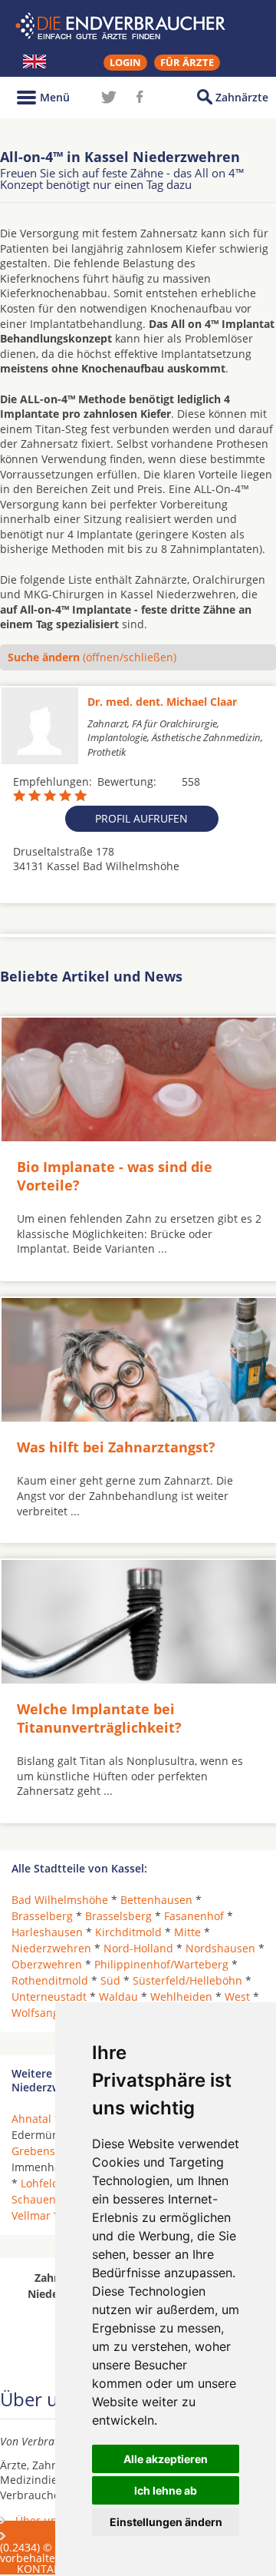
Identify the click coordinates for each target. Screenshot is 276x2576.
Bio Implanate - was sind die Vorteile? (115, 1175)
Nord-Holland (138, 1948)
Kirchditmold (128, 1932)
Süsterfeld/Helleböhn (187, 1980)
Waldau (118, 1997)
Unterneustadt (49, 1997)
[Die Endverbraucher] (138, 26)
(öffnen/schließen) (92, 657)
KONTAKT (42, 2569)
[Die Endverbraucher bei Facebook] (140, 97)
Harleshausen (47, 1932)
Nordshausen (220, 1948)
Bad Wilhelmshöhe (60, 1900)
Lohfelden (46, 2183)
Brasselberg (42, 1916)
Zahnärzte (242, 97)
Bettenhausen (156, 1900)
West (237, 1997)
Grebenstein (43, 2151)
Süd (110, 1980)
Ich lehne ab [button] (166, 2490)
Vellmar (31, 2215)
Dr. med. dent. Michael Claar (162, 702)
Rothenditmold (50, 1980)
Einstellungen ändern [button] (166, 2522)
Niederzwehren (51, 1948)
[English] (34, 61)
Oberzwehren (47, 1964)
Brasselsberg (118, 1916)
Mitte (187, 1932)
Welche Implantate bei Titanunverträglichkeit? (99, 1718)
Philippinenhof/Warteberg (161, 1964)
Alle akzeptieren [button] (166, 2459)
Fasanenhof (194, 1916)
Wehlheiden (181, 1997)
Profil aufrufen (141, 818)
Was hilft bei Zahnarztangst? (116, 1447)
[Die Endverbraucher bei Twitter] (109, 97)
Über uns (39, 2520)
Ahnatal (31, 2119)
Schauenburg (46, 2199)
